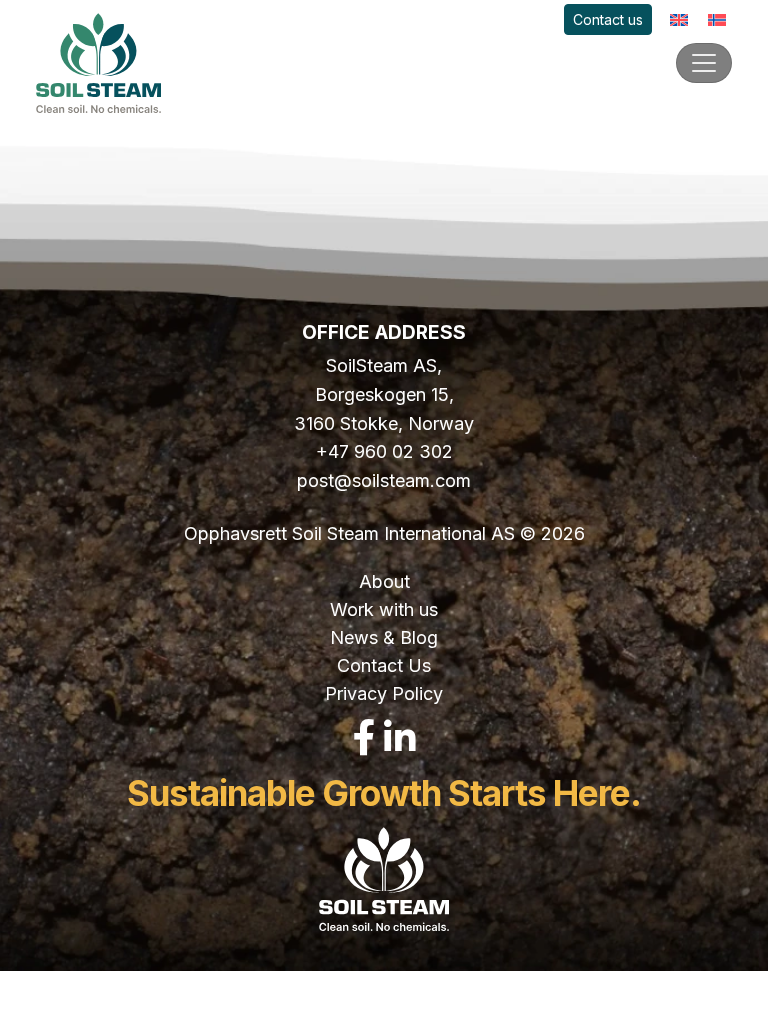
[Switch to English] (679, 19)
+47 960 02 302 (384, 451)
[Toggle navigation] (704, 63)
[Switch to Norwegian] (717, 19)
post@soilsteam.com (384, 480)
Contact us (608, 19)
